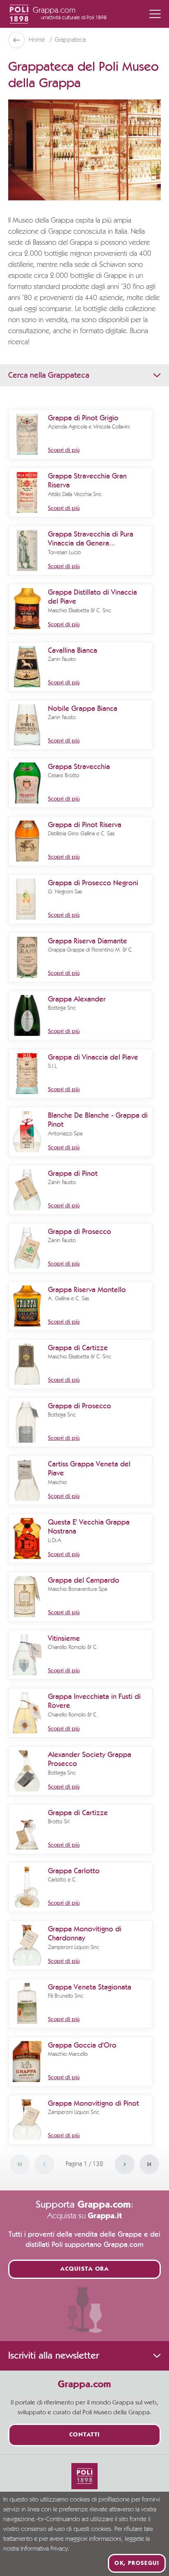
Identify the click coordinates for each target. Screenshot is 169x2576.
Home (38, 40)
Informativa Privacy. (45, 2549)
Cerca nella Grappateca (49, 375)
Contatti (85, 2435)
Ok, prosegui (137, 2563)
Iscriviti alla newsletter (54, 2356)
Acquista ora (84, 2269)
